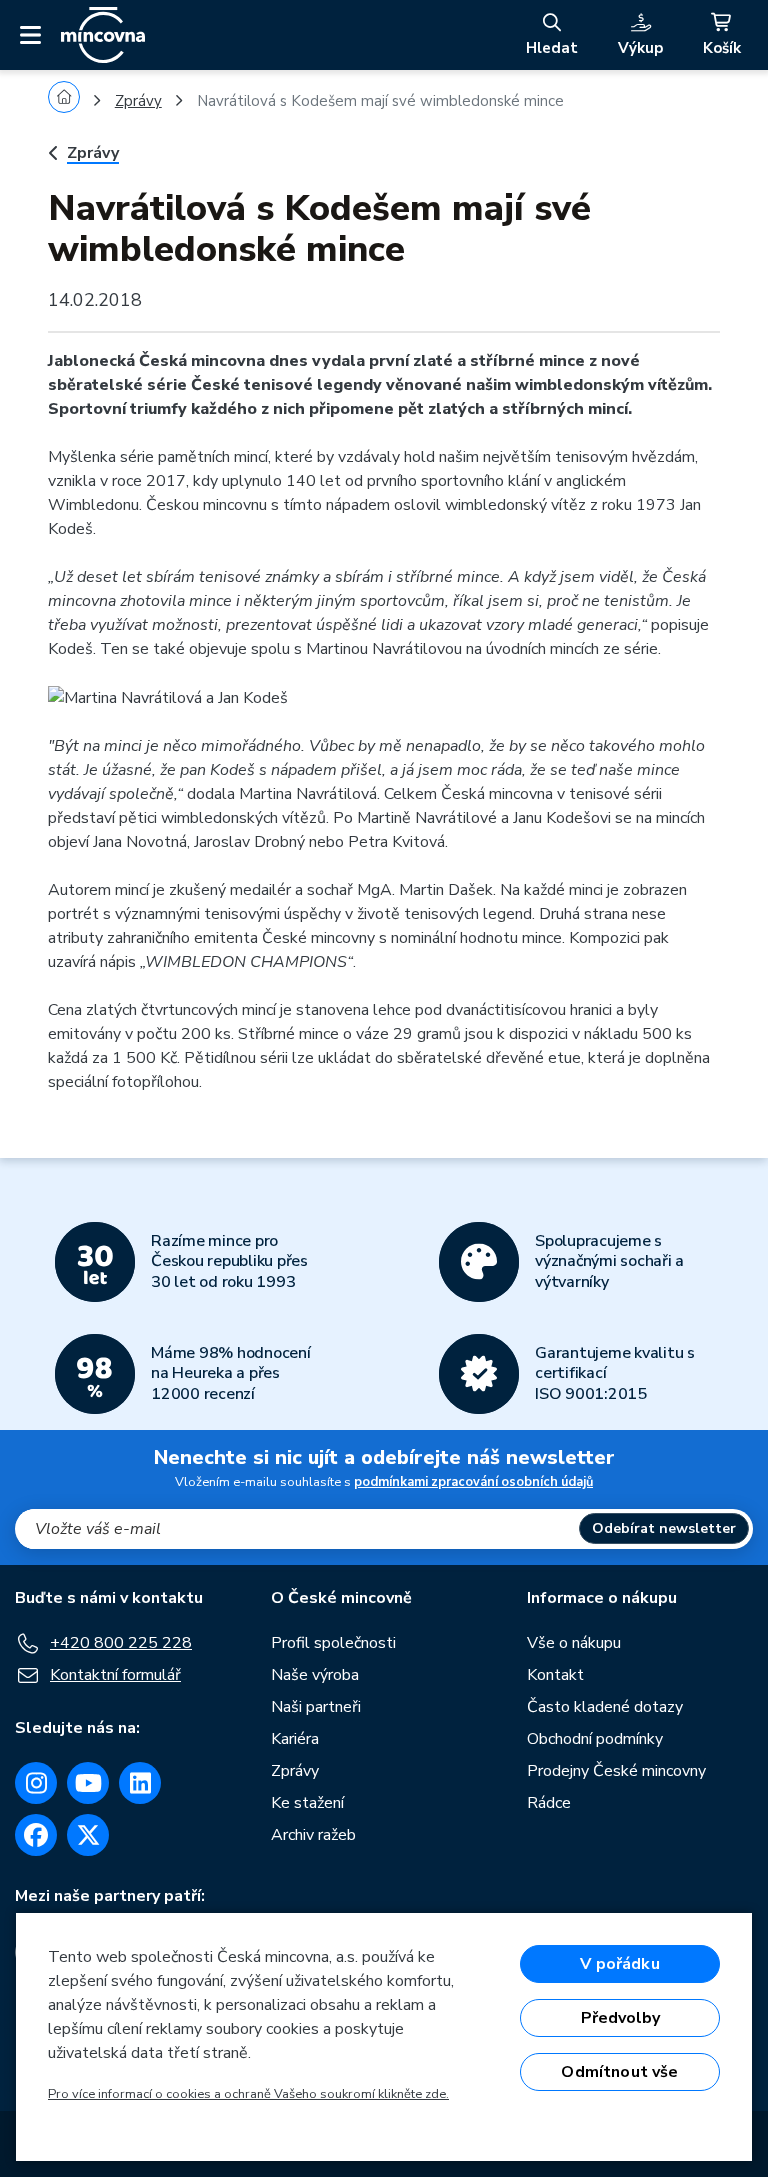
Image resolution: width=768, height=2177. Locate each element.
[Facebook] (36, 1835)
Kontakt (555, 1675)
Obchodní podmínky (595, 1739)
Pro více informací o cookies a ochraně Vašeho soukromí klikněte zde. (248, 2094)
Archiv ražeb (313, 1835)
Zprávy (138, 101)
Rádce (549, 1803)
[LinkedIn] (140, 1783)
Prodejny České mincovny (616, 1771)
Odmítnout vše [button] (619, 2072)
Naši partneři (316, 1707)
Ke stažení (307, 1803)
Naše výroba (315, 1675)
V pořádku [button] (619, 1964)
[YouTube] (88, 1783)
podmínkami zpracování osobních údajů (473, 1482)
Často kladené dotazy (605, 1707)
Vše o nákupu (574, 1643)
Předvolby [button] (620, 2018)
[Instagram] (36, 1783)
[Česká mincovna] (103, 35)
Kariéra (295, 1739)
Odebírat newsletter (664, 1528)
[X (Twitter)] (88, 1835)
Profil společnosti (333, 1643)
